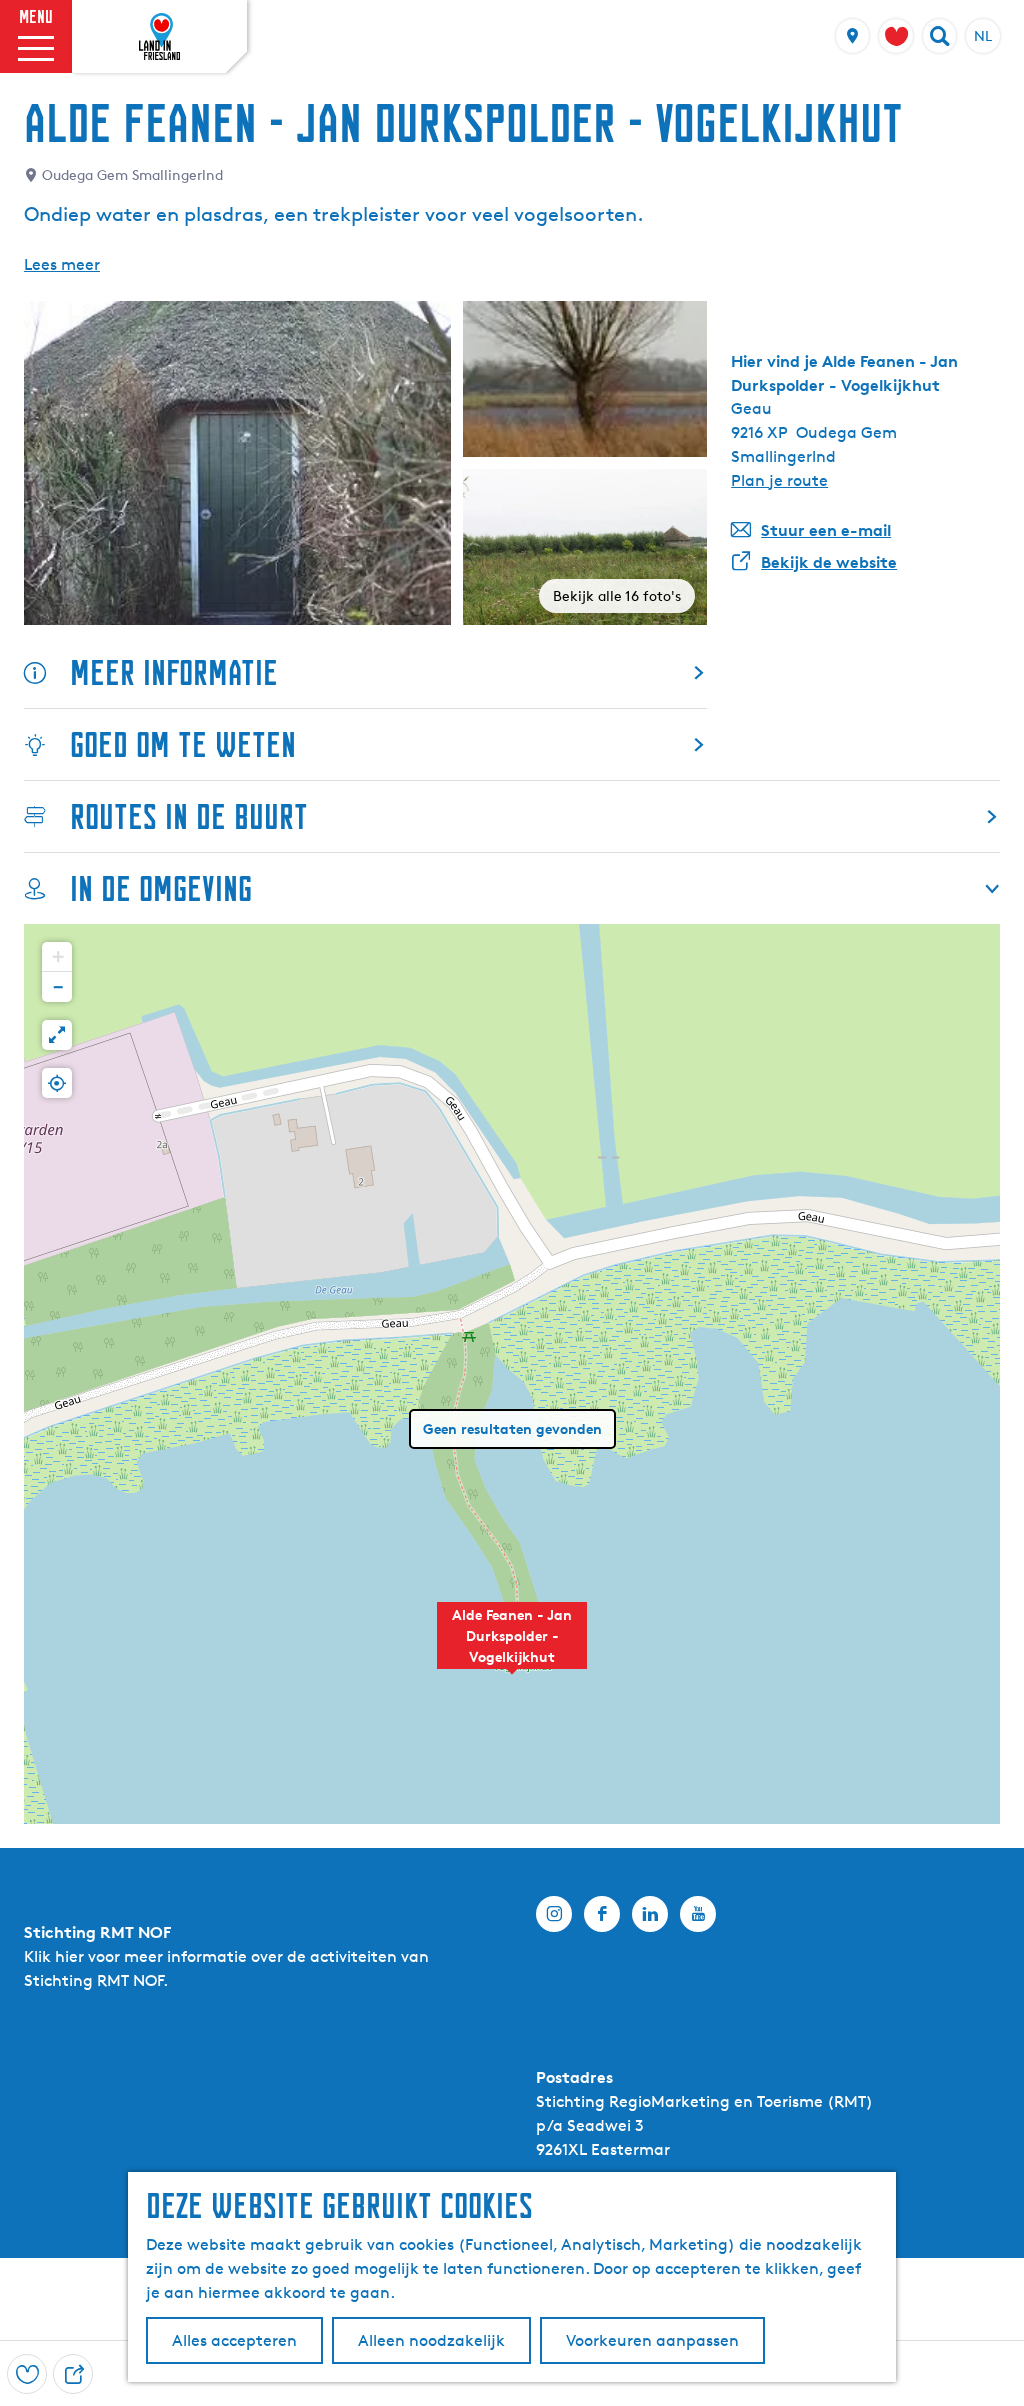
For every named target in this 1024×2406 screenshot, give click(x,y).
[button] (512, 1646)
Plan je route (779, 480)
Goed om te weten (183, 744)
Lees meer (62, 264)
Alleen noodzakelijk (431, 2340)
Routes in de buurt (189, 816)
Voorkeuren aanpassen (652, 2340)
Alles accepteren (234, 2340)
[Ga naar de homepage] (160, 37)
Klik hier (54, 1956)
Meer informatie (174, 672)
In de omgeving (161, 888)
